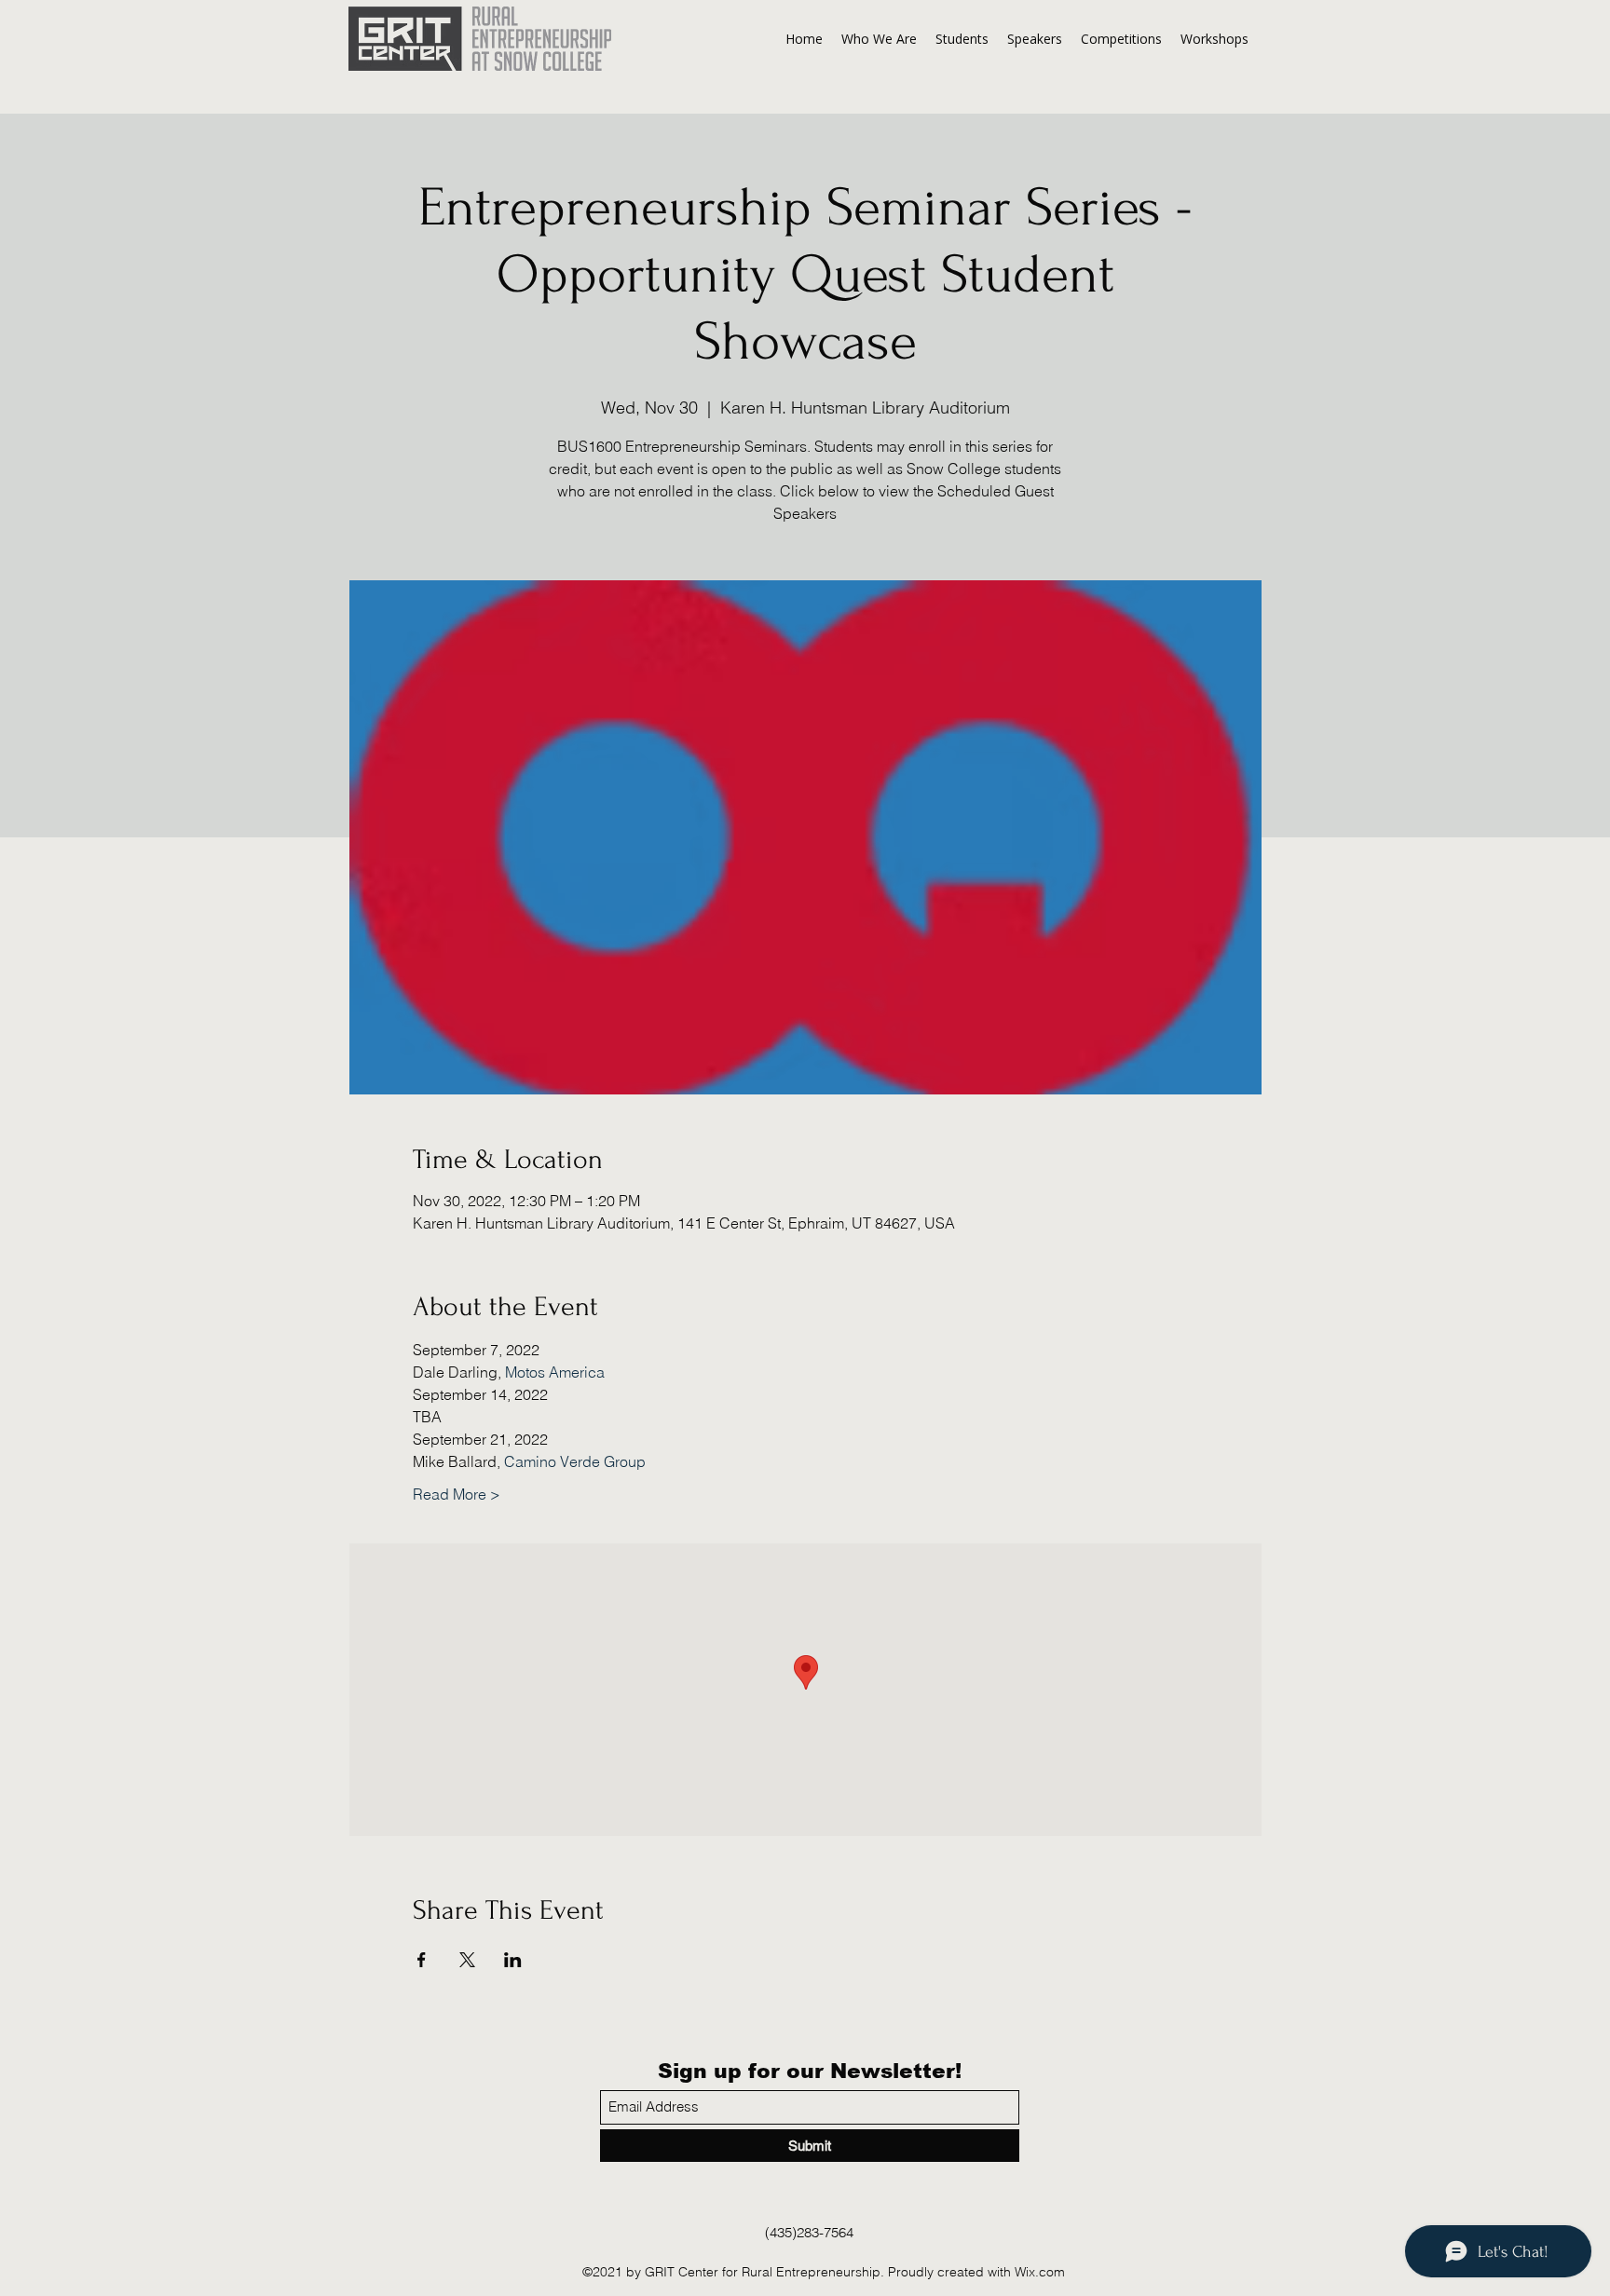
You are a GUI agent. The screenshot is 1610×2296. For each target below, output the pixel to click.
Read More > (457, 1494)
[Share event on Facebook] (422, 1960)
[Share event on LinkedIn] (513, 1960)
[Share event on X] (467, 1960)
